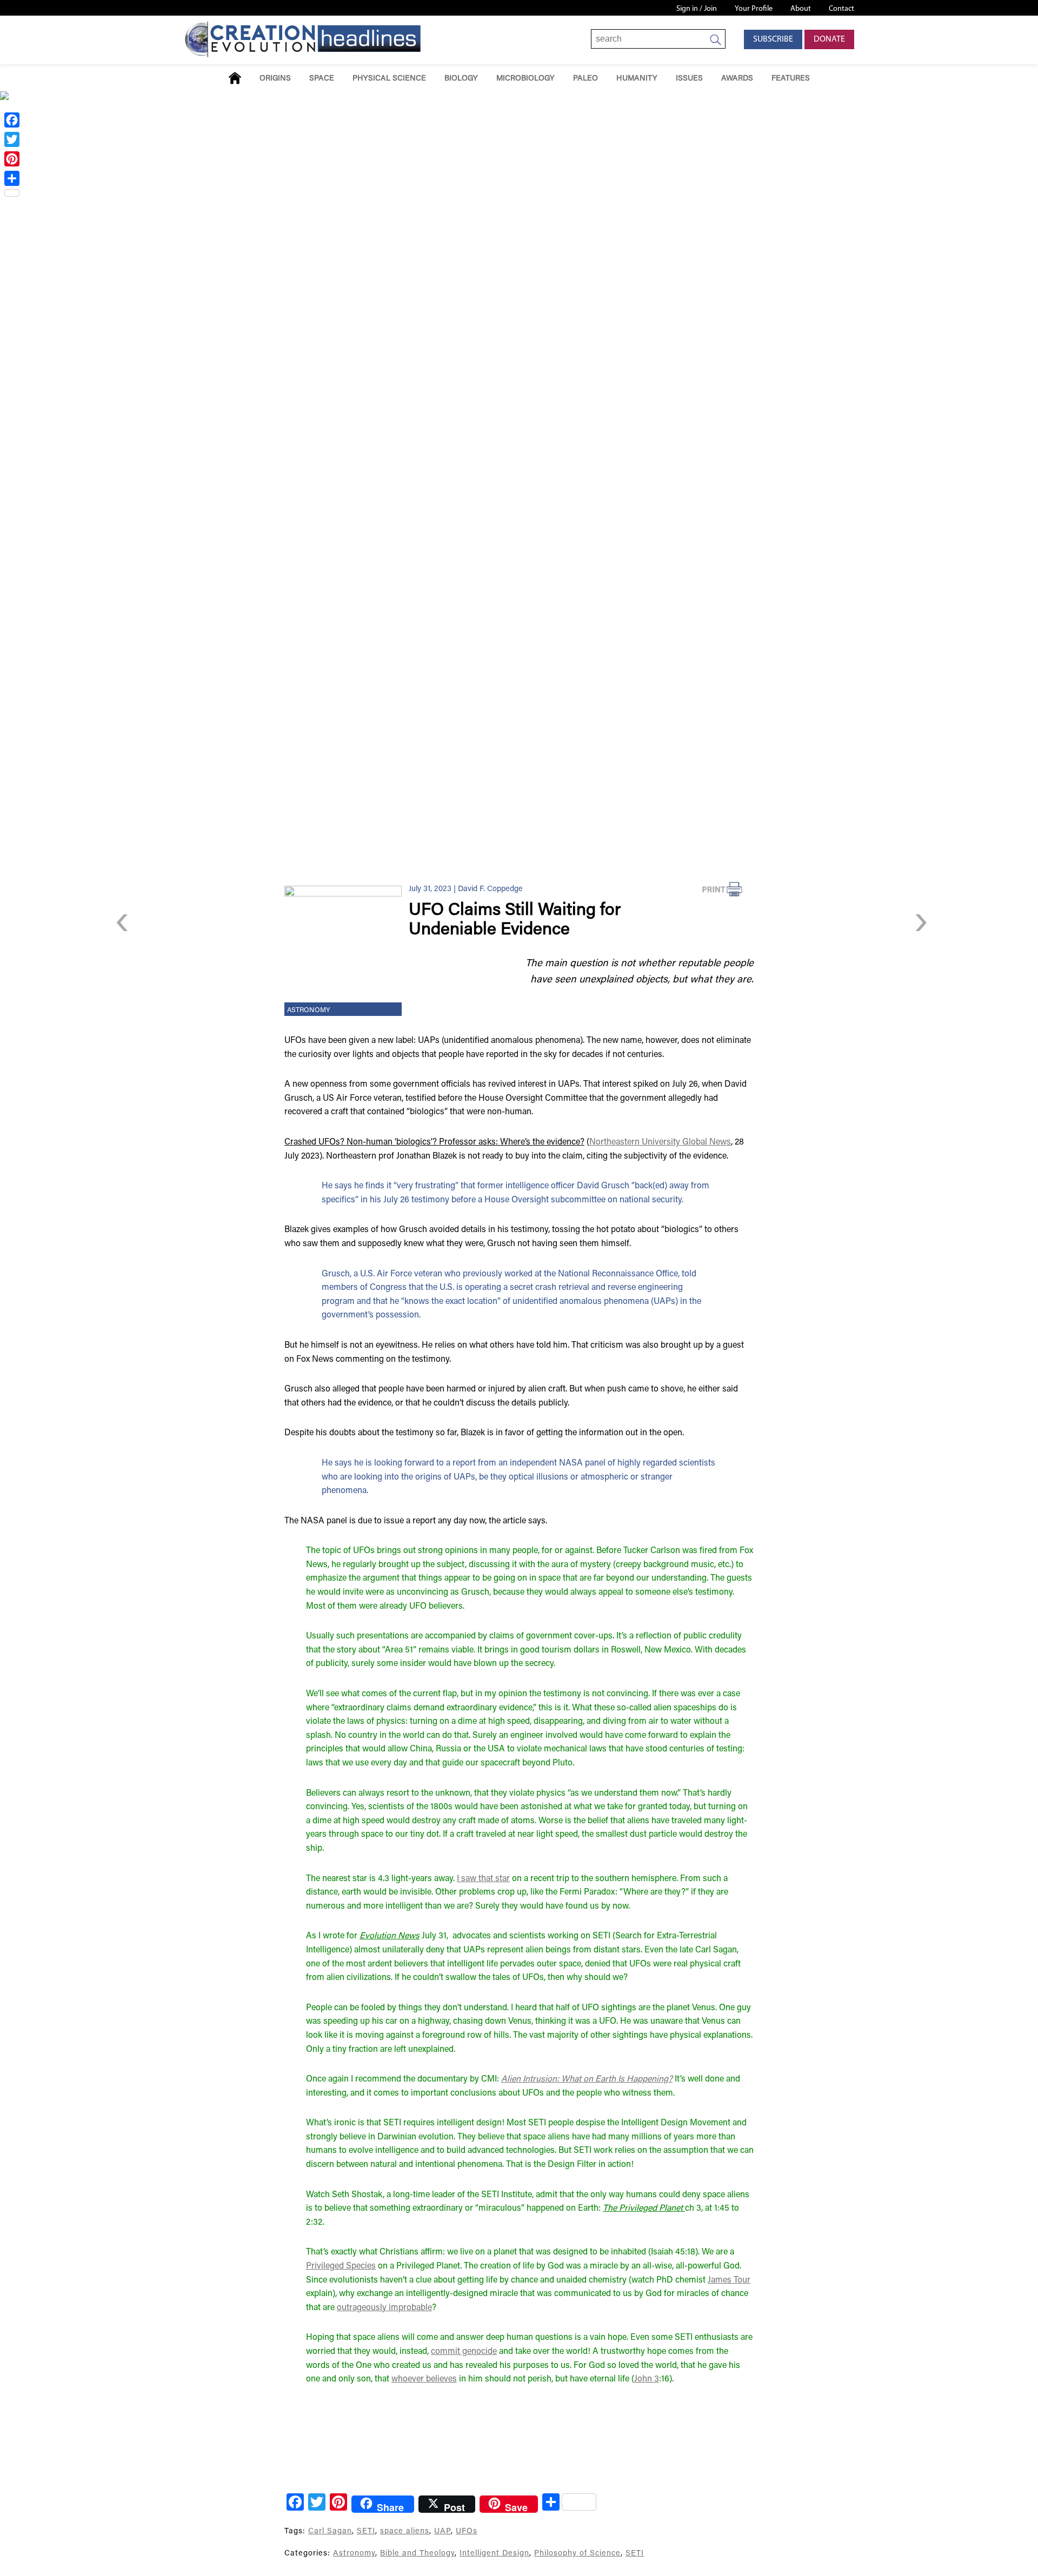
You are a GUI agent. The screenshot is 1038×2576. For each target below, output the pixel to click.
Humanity (637, 79)
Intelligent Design (494, 2554)
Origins (275, 79)
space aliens (405, 2531)
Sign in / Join (697, 9)
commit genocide (464, 2352)
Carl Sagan (330, 2531)
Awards (737, 79)
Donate (829, 39)
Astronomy (309, 1011)
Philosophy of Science (577, 2554)
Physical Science (389, 79)
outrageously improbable (384, 2308)
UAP (443, 2531)
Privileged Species (341, 2266)
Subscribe (773, 39)
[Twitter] (12, 139)
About (801, 9)
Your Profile (754, 9)
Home (235, 78)
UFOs (467, 2531)
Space (322, 79)
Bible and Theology (417, 2554)
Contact (841, 9)
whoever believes (424, 2379)
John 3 (647, 2379)
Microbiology (525, 79)
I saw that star (483, 1879)
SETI (366, 2531)
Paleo (585, 79)
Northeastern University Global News (660, 1142)
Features (791, 79)
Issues (689, 79)
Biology (461, 79)
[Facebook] (12, 120)
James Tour (729, 2280)
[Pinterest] (12, 159)
